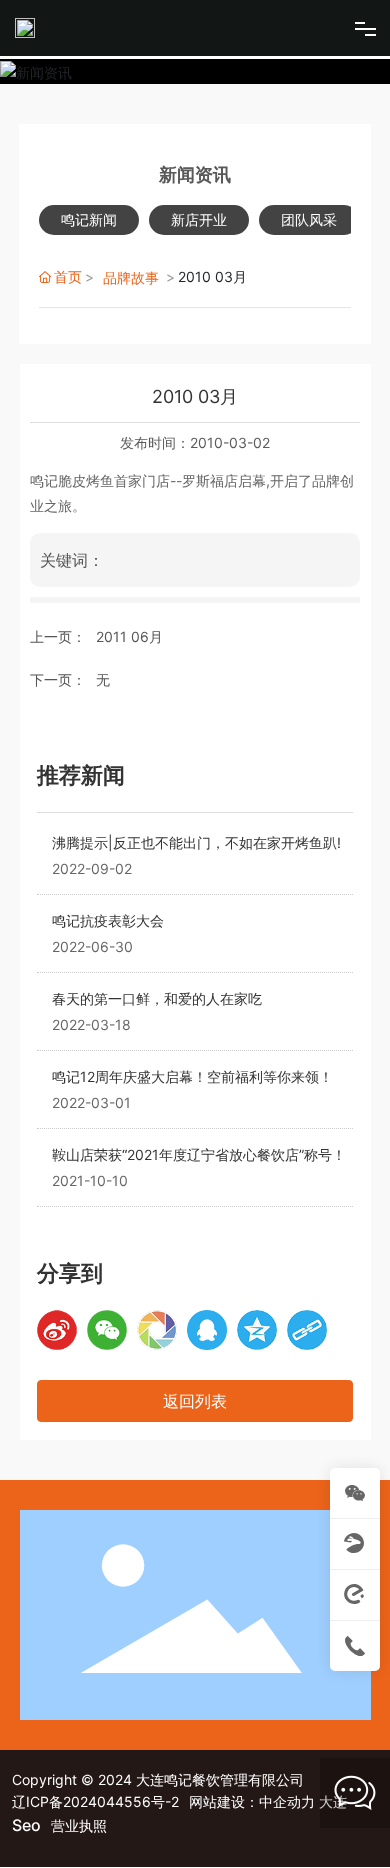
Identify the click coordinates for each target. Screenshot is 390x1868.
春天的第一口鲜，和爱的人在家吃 (157, 998)
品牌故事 (131, 277)
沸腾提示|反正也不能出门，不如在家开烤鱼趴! (196, 842)
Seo (26, 1825)
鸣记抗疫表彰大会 (108, 920)
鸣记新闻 (89, 219)
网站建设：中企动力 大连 (268, 1801)
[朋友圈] (157, 1330)
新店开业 (199, 219)
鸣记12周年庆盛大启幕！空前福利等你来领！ (192, 1076)
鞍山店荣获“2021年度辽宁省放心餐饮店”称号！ (199, 1154)
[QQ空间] (257, 1330)
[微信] (107, 1330)
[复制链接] (307, 1330)
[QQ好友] (207, 1330)
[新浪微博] (57, 1330)
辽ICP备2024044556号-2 (95, 1801)
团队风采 (309, 219)
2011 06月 (129, 636)
